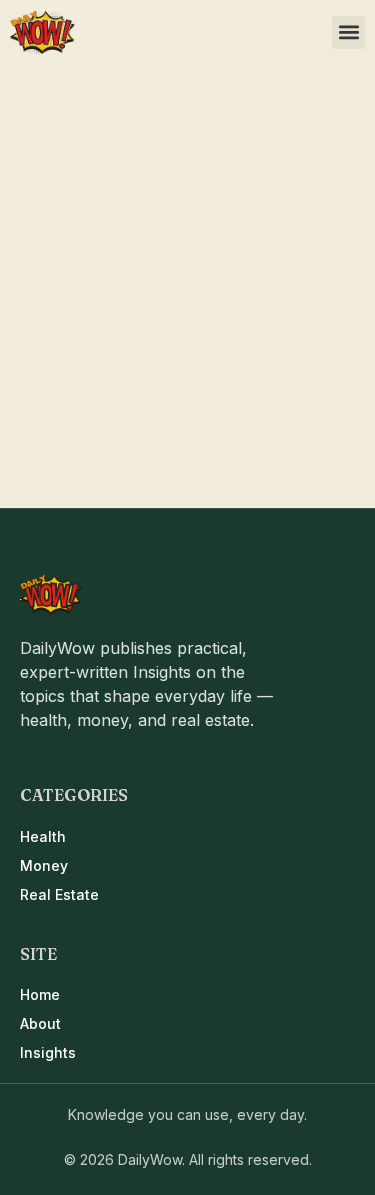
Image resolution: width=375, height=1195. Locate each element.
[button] (348, 32)
